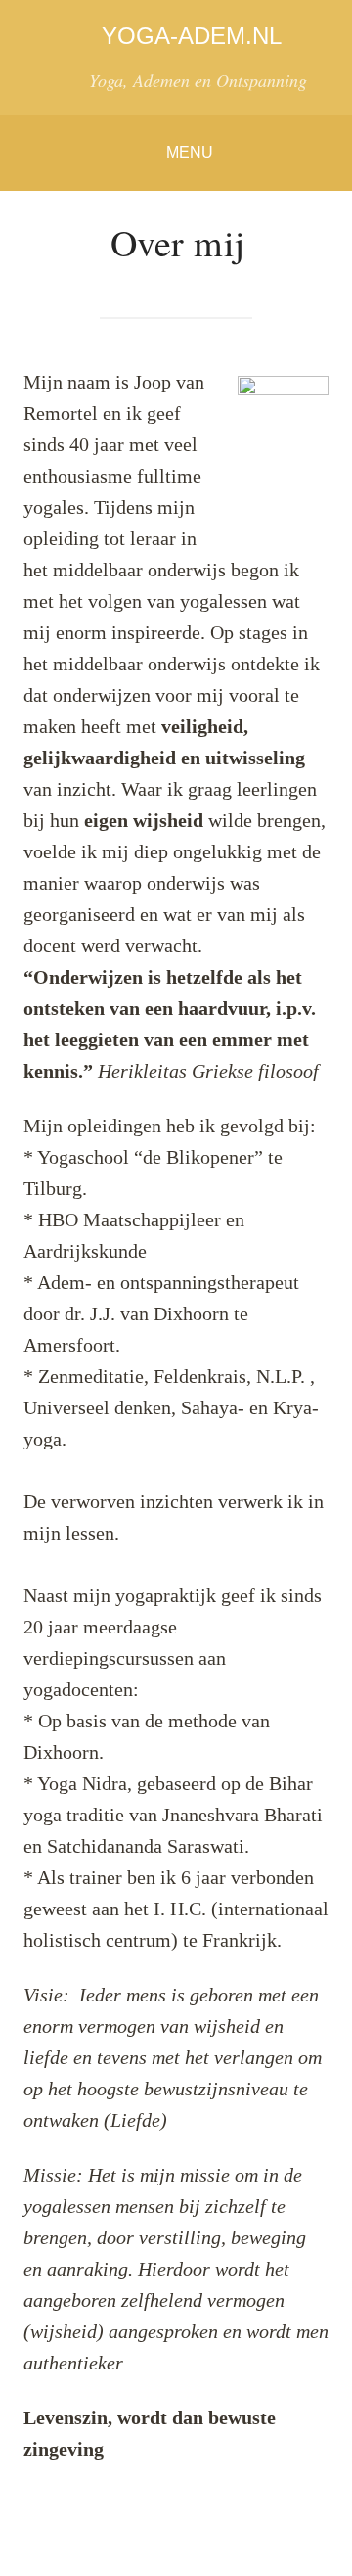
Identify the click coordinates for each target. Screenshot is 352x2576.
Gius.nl (321, 2544)
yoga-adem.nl (192, 36)
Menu (190, 152)
